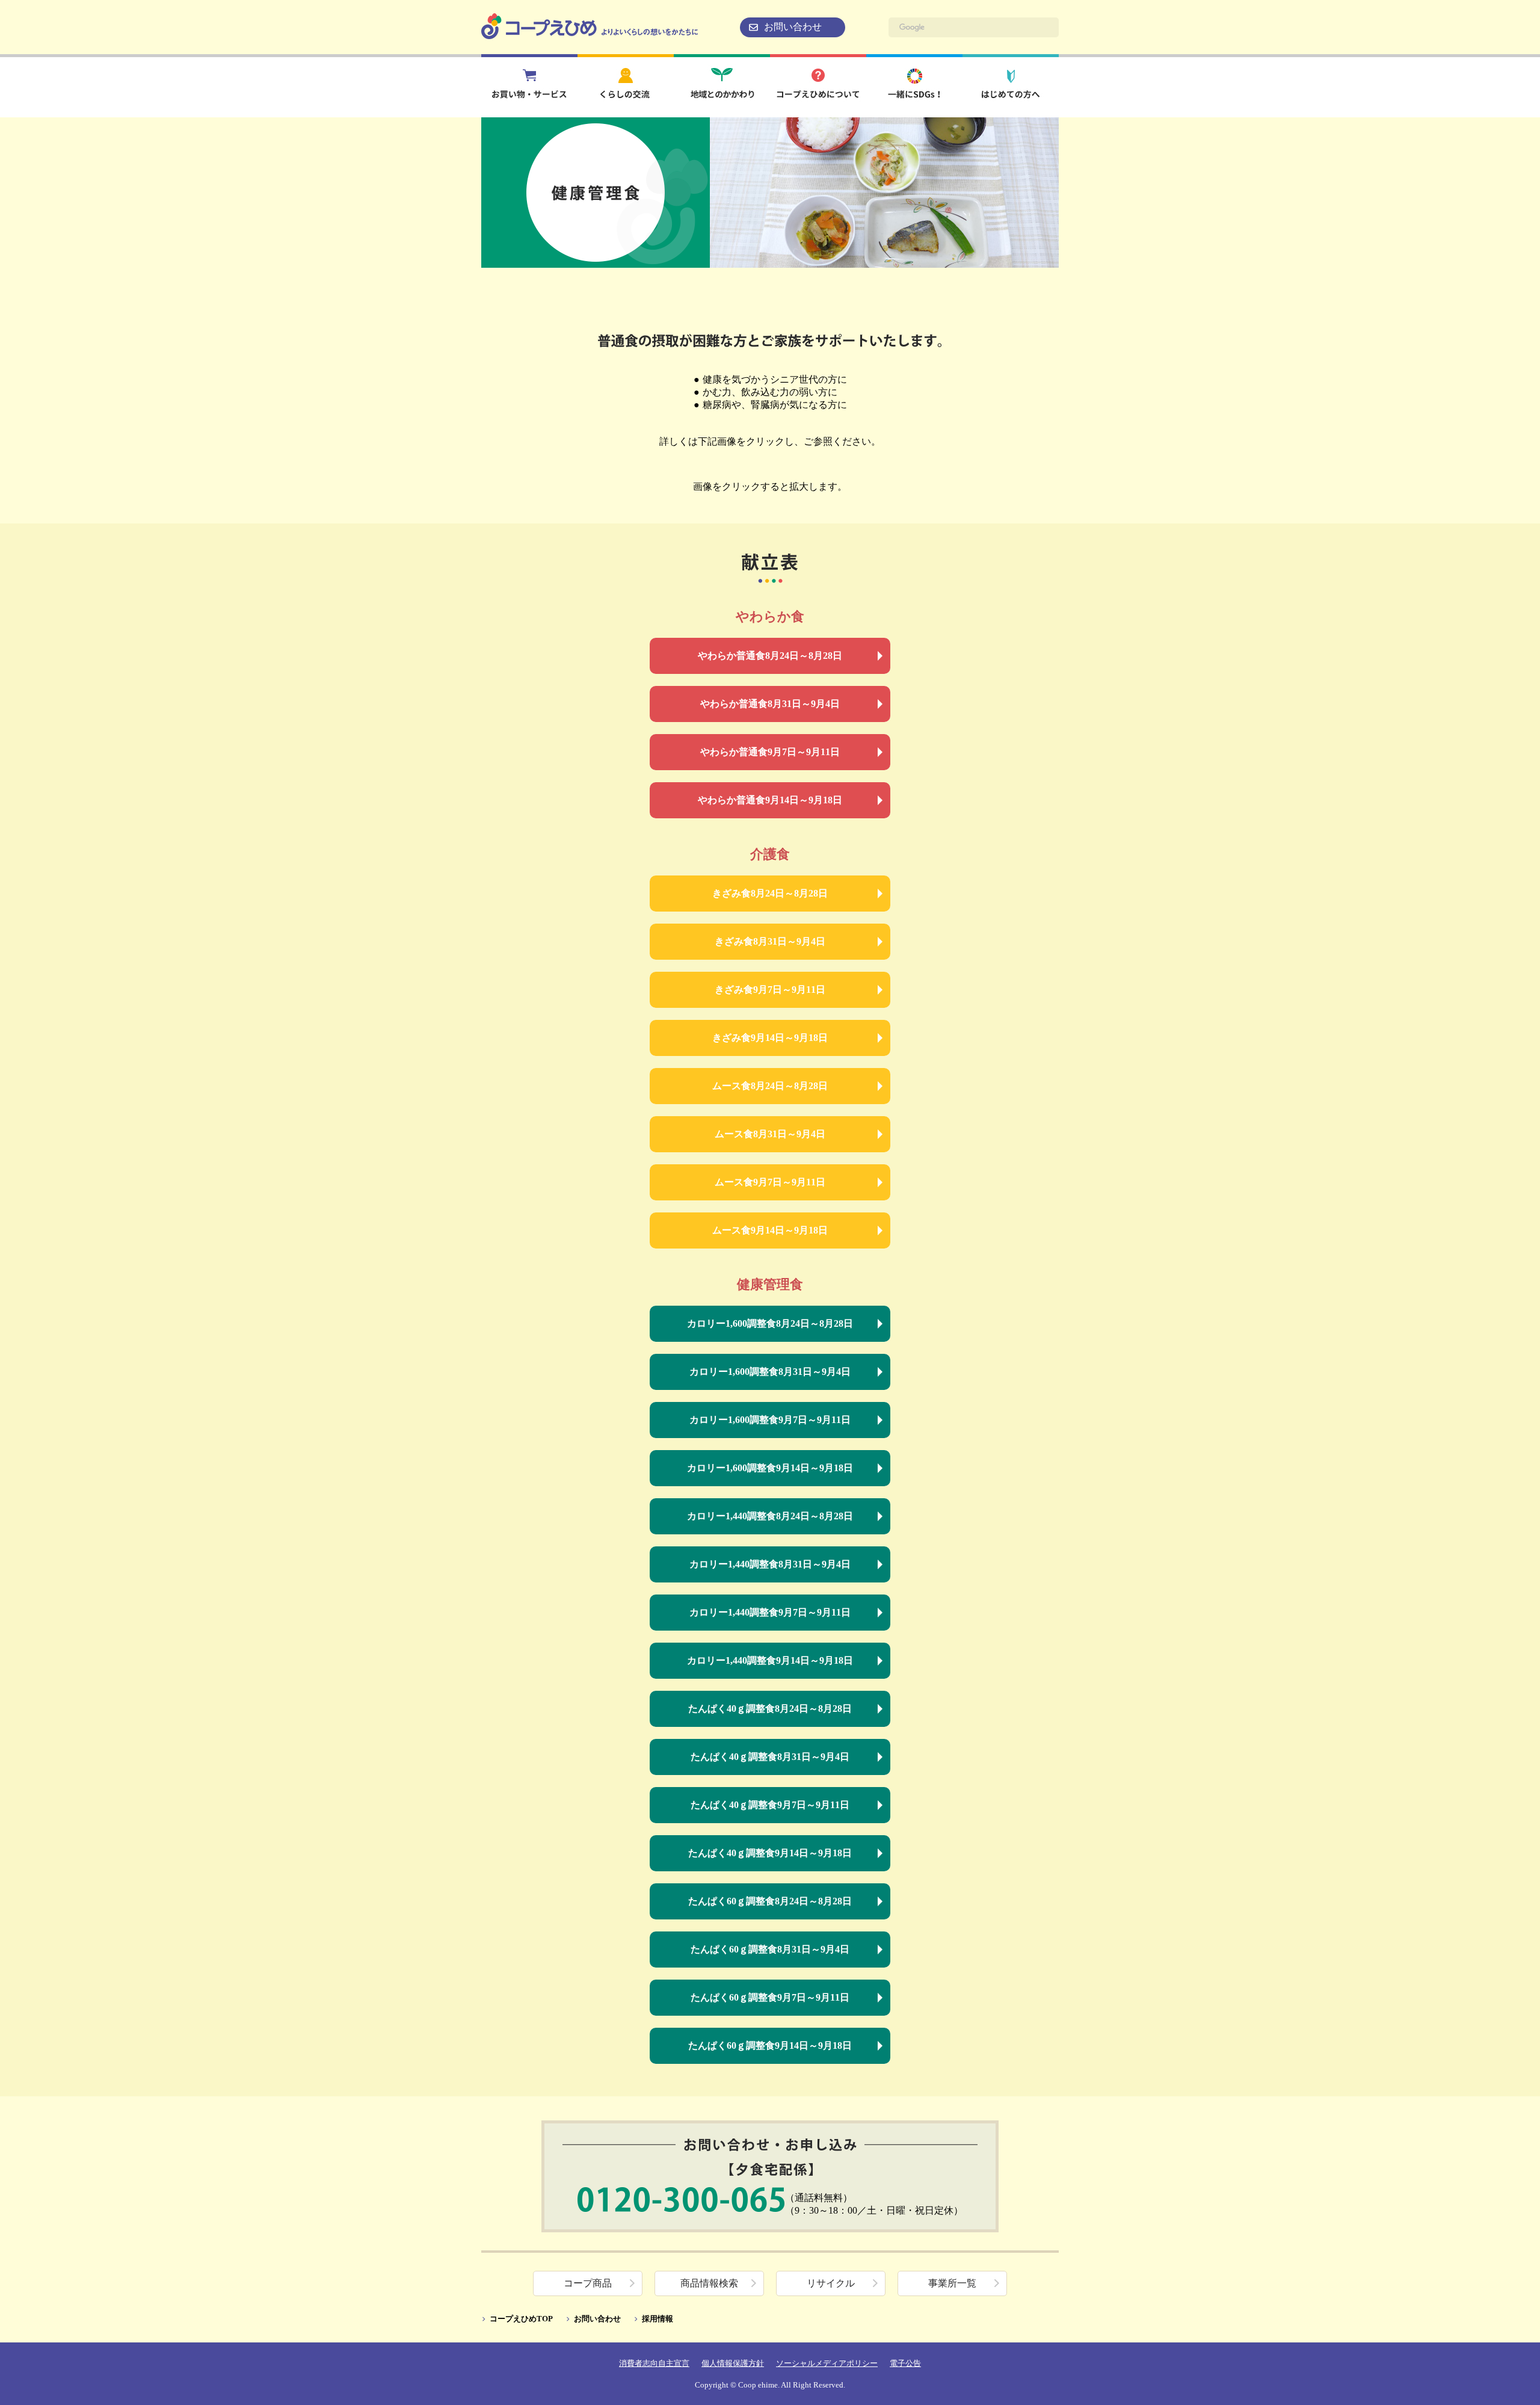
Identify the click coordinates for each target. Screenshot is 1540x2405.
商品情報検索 (709, 2283)
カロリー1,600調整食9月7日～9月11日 (770, 1420)
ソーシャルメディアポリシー (827, 2363)
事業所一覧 (952, 2283)
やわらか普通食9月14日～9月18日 (770, 800)
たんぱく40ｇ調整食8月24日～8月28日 (770, 1709)
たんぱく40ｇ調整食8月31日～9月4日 (770, 1757)
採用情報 (658, 2319)
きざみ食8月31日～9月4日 (770, 941)
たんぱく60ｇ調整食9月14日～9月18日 (770, 2045)
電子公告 (905, 2363)
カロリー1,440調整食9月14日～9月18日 (770, 1660)
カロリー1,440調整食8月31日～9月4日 (770, 1564)
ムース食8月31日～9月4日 (770, 1134)
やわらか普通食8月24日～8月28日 (770, 656)
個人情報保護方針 (733, 2363)
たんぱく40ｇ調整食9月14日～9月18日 (770, 1853)
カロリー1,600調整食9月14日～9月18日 (770, 1468)
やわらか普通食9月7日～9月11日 (770, 752)
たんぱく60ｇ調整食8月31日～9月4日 (770, 1949)
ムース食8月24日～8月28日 (770, 1086)
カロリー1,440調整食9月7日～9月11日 (770, 1612)
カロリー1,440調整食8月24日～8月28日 (770, 1516)
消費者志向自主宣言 (654, 2363)
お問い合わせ (793, 27)
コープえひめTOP (521, 2319)
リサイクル (831, 2283)
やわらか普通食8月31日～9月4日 (770, 704)
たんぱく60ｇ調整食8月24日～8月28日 (770, 1901)
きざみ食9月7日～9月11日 (770, 989)
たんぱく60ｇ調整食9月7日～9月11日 (770, 1997)
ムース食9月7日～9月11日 (770, 1182)
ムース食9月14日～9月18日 (770, 1230)
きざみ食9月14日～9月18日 (770, 1038)
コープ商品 (588, 2283)
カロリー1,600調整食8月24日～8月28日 (770, 1323)
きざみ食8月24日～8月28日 (770, 893)
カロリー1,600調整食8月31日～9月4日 (770, 1372)
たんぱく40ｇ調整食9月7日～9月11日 (770, 1805)
